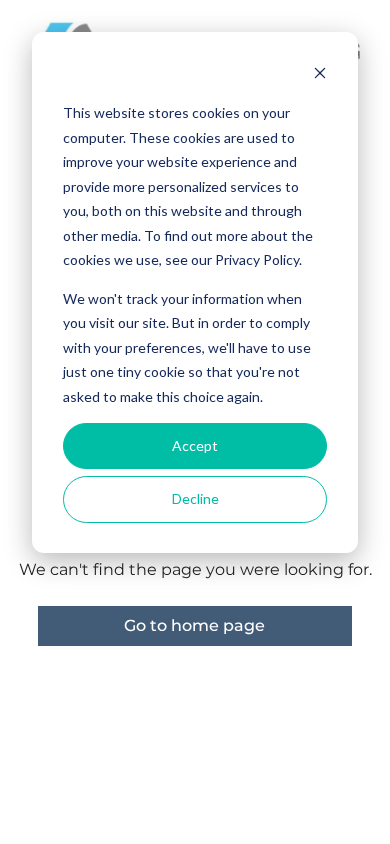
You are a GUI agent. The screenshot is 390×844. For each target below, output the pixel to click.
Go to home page (194, 625)
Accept (195, 445)
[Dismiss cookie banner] (320, 75)
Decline (195, 498)
